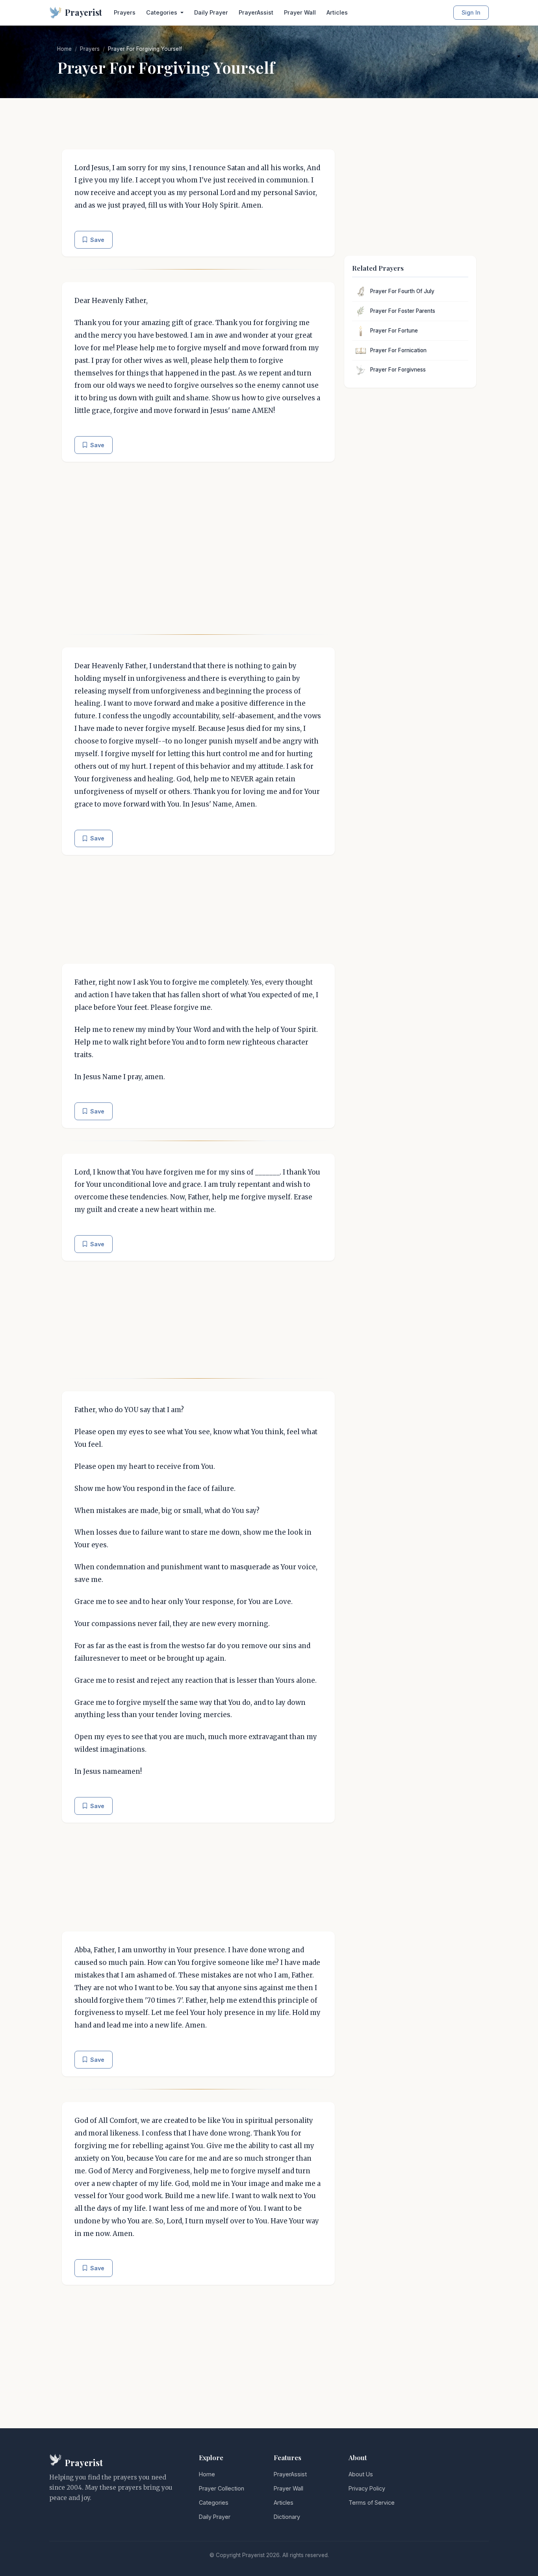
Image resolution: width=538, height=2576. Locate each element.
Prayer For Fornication (398, 350)
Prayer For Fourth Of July (402, 291)
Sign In (471, 12)
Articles (337, 12)
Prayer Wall (300, 12)
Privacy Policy (367, 2488)
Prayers (125, 12)
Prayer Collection (222, 2488)
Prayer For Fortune (394, 331)
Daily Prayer (211, 12)
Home (64, 49)
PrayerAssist (256, 12)
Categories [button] (162, 12)
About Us (361, 2474)
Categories (214, 2503)
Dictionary (287, 2517)
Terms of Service (372, 2503)
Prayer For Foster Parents (403, 311)
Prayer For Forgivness (398, 370)
